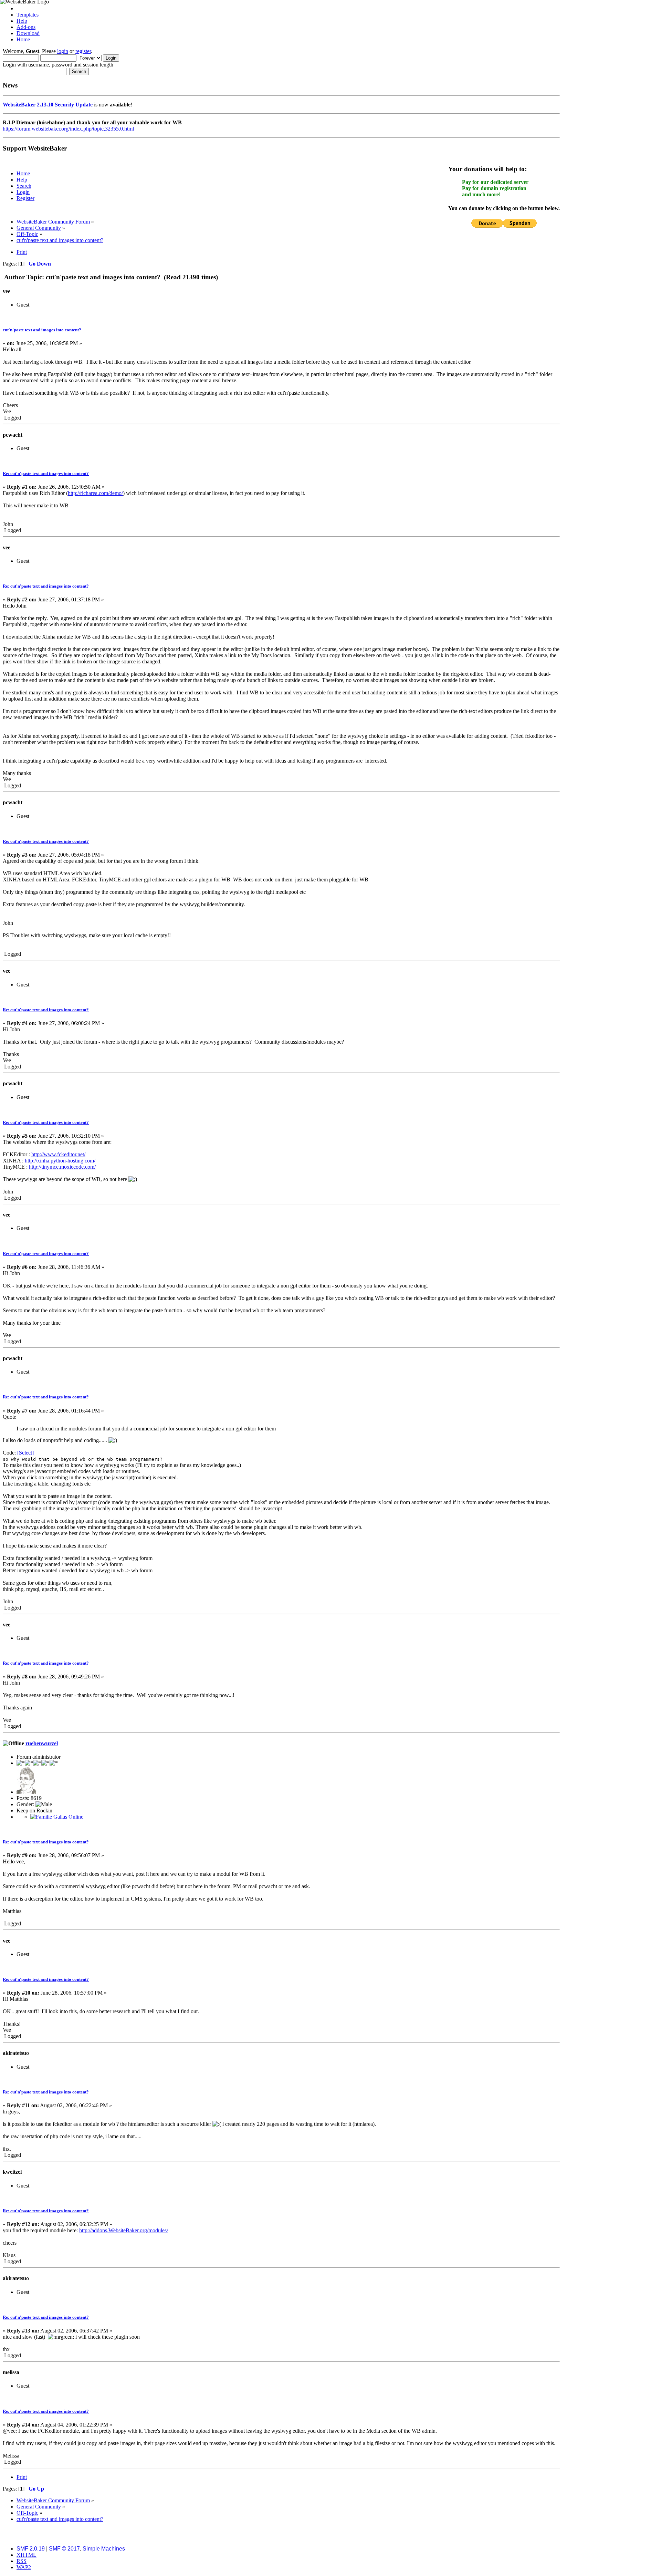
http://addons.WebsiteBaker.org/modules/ (124, 2230)
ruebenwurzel (42, 1743)
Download (28, 33)
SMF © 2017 (64, 2549)
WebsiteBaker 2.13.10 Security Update (48, 105)
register (83, 51)
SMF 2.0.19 (31, 2549)
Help (22, 21)
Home (23, 39)
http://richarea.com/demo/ (95, 493)
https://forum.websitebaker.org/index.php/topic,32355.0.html (68, 129)
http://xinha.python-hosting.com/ (60, 1161)
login (63, 51)
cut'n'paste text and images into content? (42, 330)
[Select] (25, 1453)
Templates (28, 15)
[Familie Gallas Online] (57, 1817)
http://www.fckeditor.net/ (58, 1154)
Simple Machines (104, 2549)
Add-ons (26, 27)
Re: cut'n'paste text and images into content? (46, 473)
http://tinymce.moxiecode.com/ (62, 1167)
